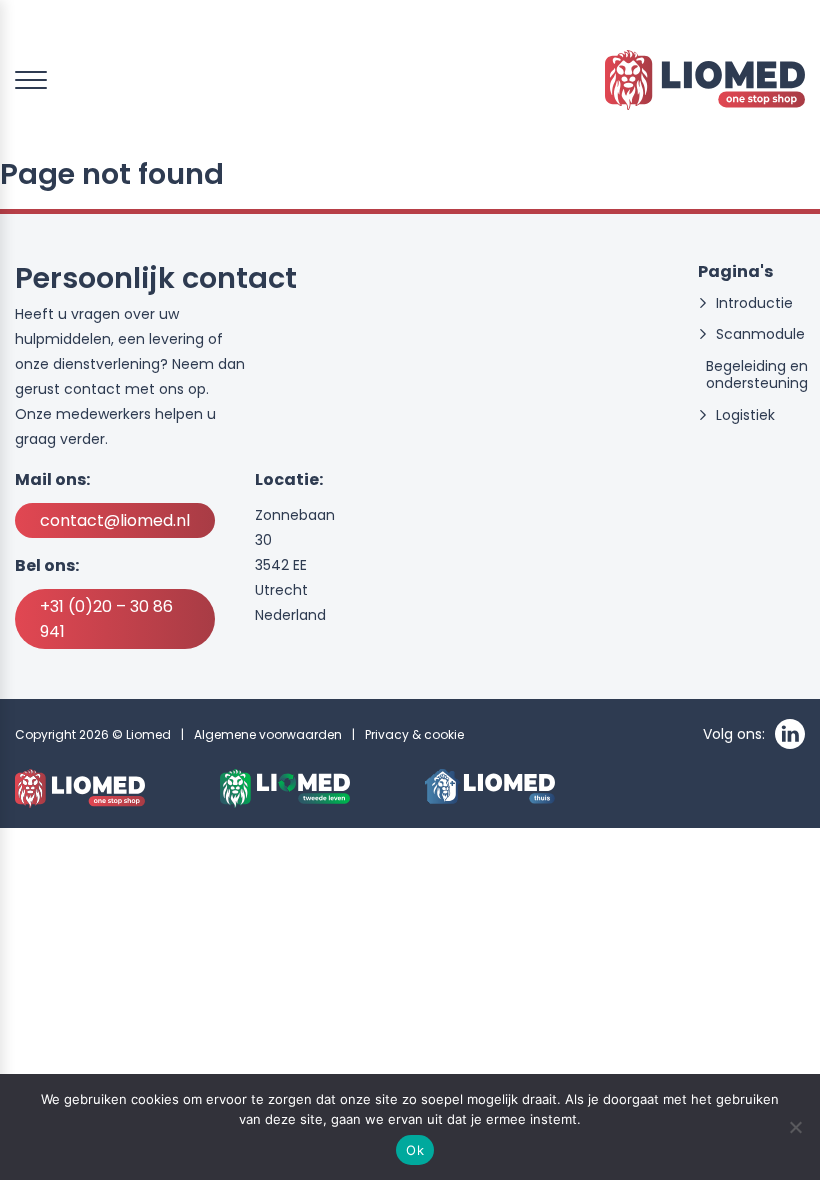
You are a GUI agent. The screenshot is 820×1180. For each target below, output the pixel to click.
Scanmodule (760, 334)
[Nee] (795, 1127)
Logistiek (745, 415)
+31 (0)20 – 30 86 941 (106, 619)
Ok (415, 1150)
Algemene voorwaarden (268, 734)
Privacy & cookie (414, 734)
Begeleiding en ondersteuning (757, 375)
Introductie (754, 303)
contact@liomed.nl (115, 520)
